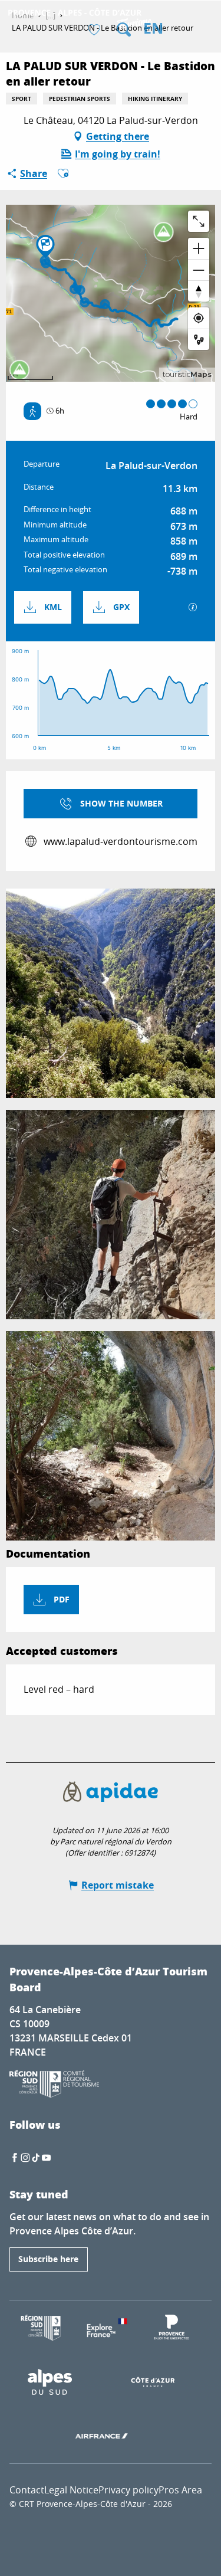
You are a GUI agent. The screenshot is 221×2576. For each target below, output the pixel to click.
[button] (124, 30)
